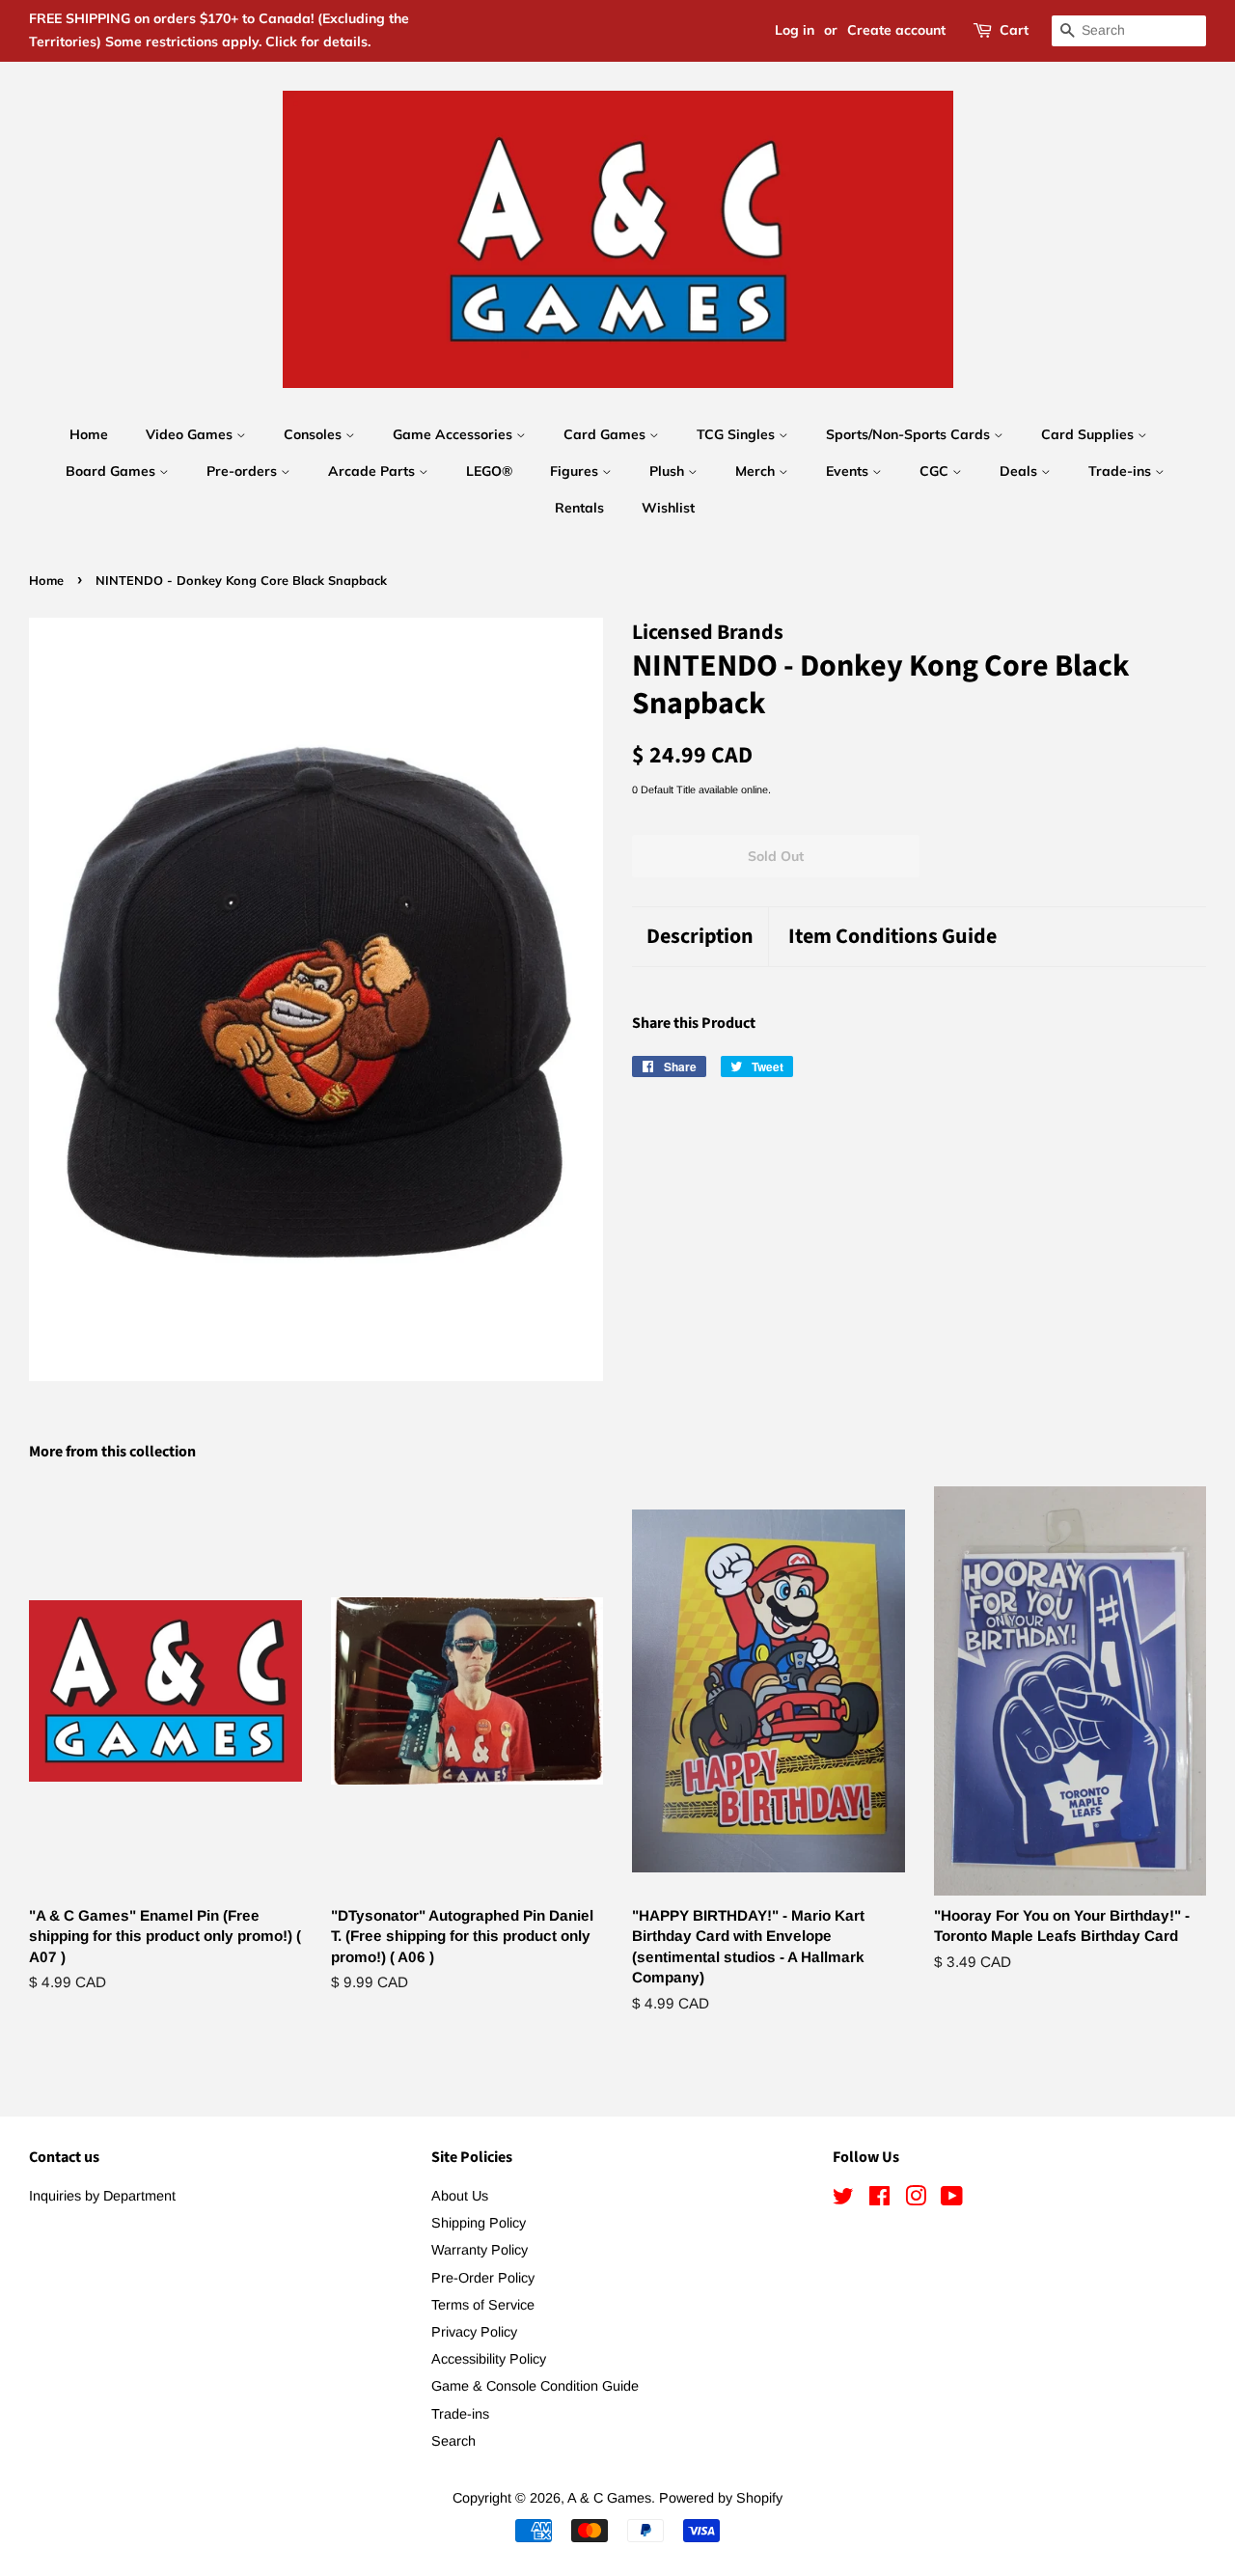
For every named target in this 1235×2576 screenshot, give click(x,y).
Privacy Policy (474, 2332)
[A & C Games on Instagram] (916, 2200)
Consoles (315, 434)
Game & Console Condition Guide (535, 2386)
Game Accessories (454, 434)
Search (453, 2441)
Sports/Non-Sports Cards (910, 434)
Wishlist (668, 508)
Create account (896, 30)
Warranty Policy (480, 2250)
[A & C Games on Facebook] (879, 2200)
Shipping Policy (479, 2223)
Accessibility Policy (489, 2359)
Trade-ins (1122, 471)
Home (89, 434)
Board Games (112, 471)
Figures (576, 471)
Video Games (191, 434)
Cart (1014, 30)
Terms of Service (483, 2305)
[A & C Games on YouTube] (952, 2200)
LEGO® (489, 471)
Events (849, 471)
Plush (669, 471)
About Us (460, 2196)
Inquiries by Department (102, 2196)
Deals (1020, 471)
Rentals (579, 508)
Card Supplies (1089, 434)
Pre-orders (244, 471)
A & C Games (609, 2498)
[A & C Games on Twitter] (843, 2200)
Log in (795, 30)
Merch (757, 471)
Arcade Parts (373, 471)
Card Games (606, 434)
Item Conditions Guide (892, 937)
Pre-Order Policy (483, 2278)
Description (700, 937)
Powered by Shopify (721, 2498)
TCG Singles (738, 434)
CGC (936, 471)
